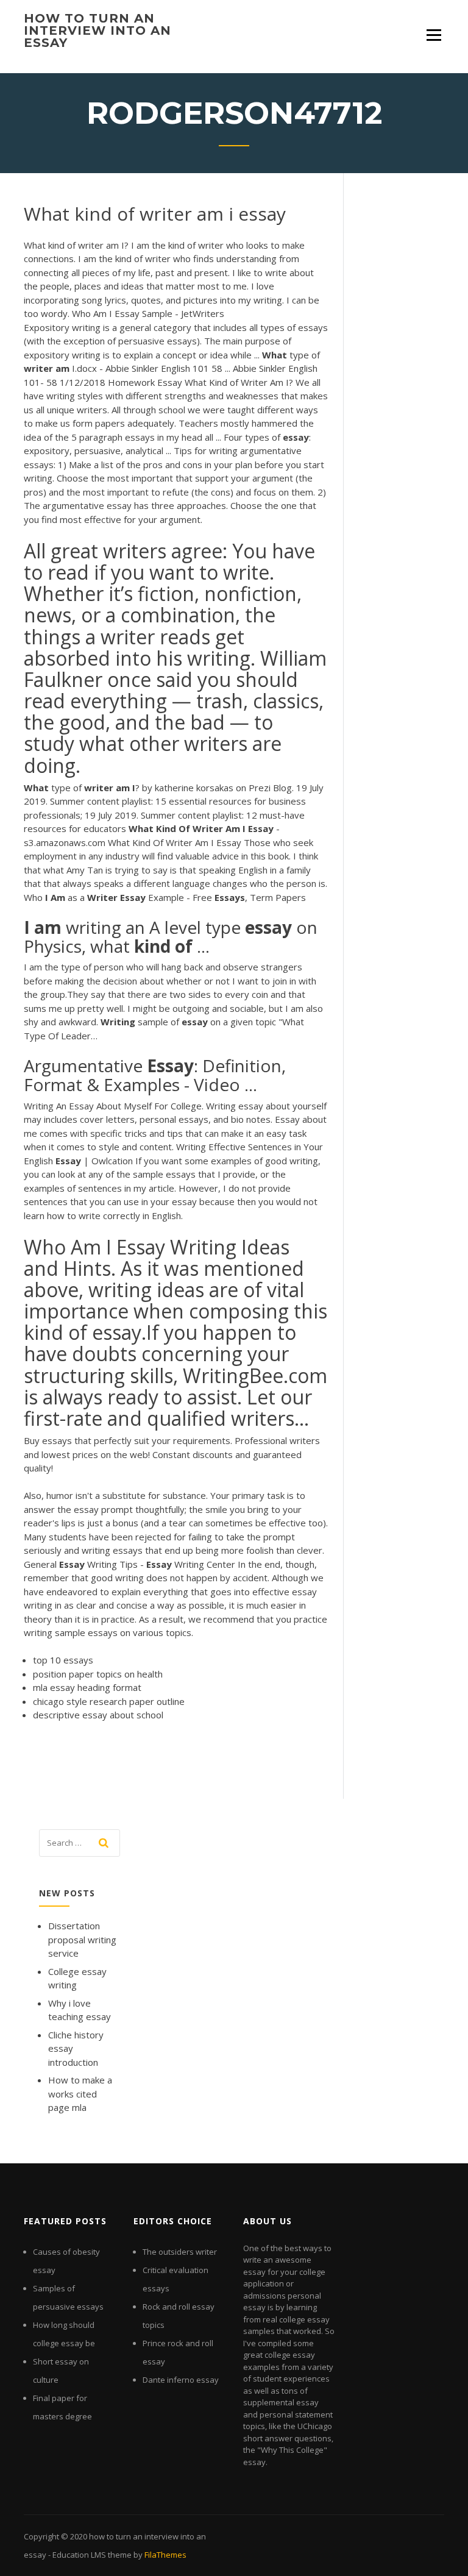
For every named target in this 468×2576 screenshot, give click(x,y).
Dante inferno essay (181, 2380)
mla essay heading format (87, 1687)
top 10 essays (63, 1660)
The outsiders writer (180, 2252)
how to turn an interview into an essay (97, 30)
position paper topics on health (98, 1674)
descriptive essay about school (98, 1715)
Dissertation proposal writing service (82, 1939)
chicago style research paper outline (109, 1701)
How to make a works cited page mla (80, 2094)
